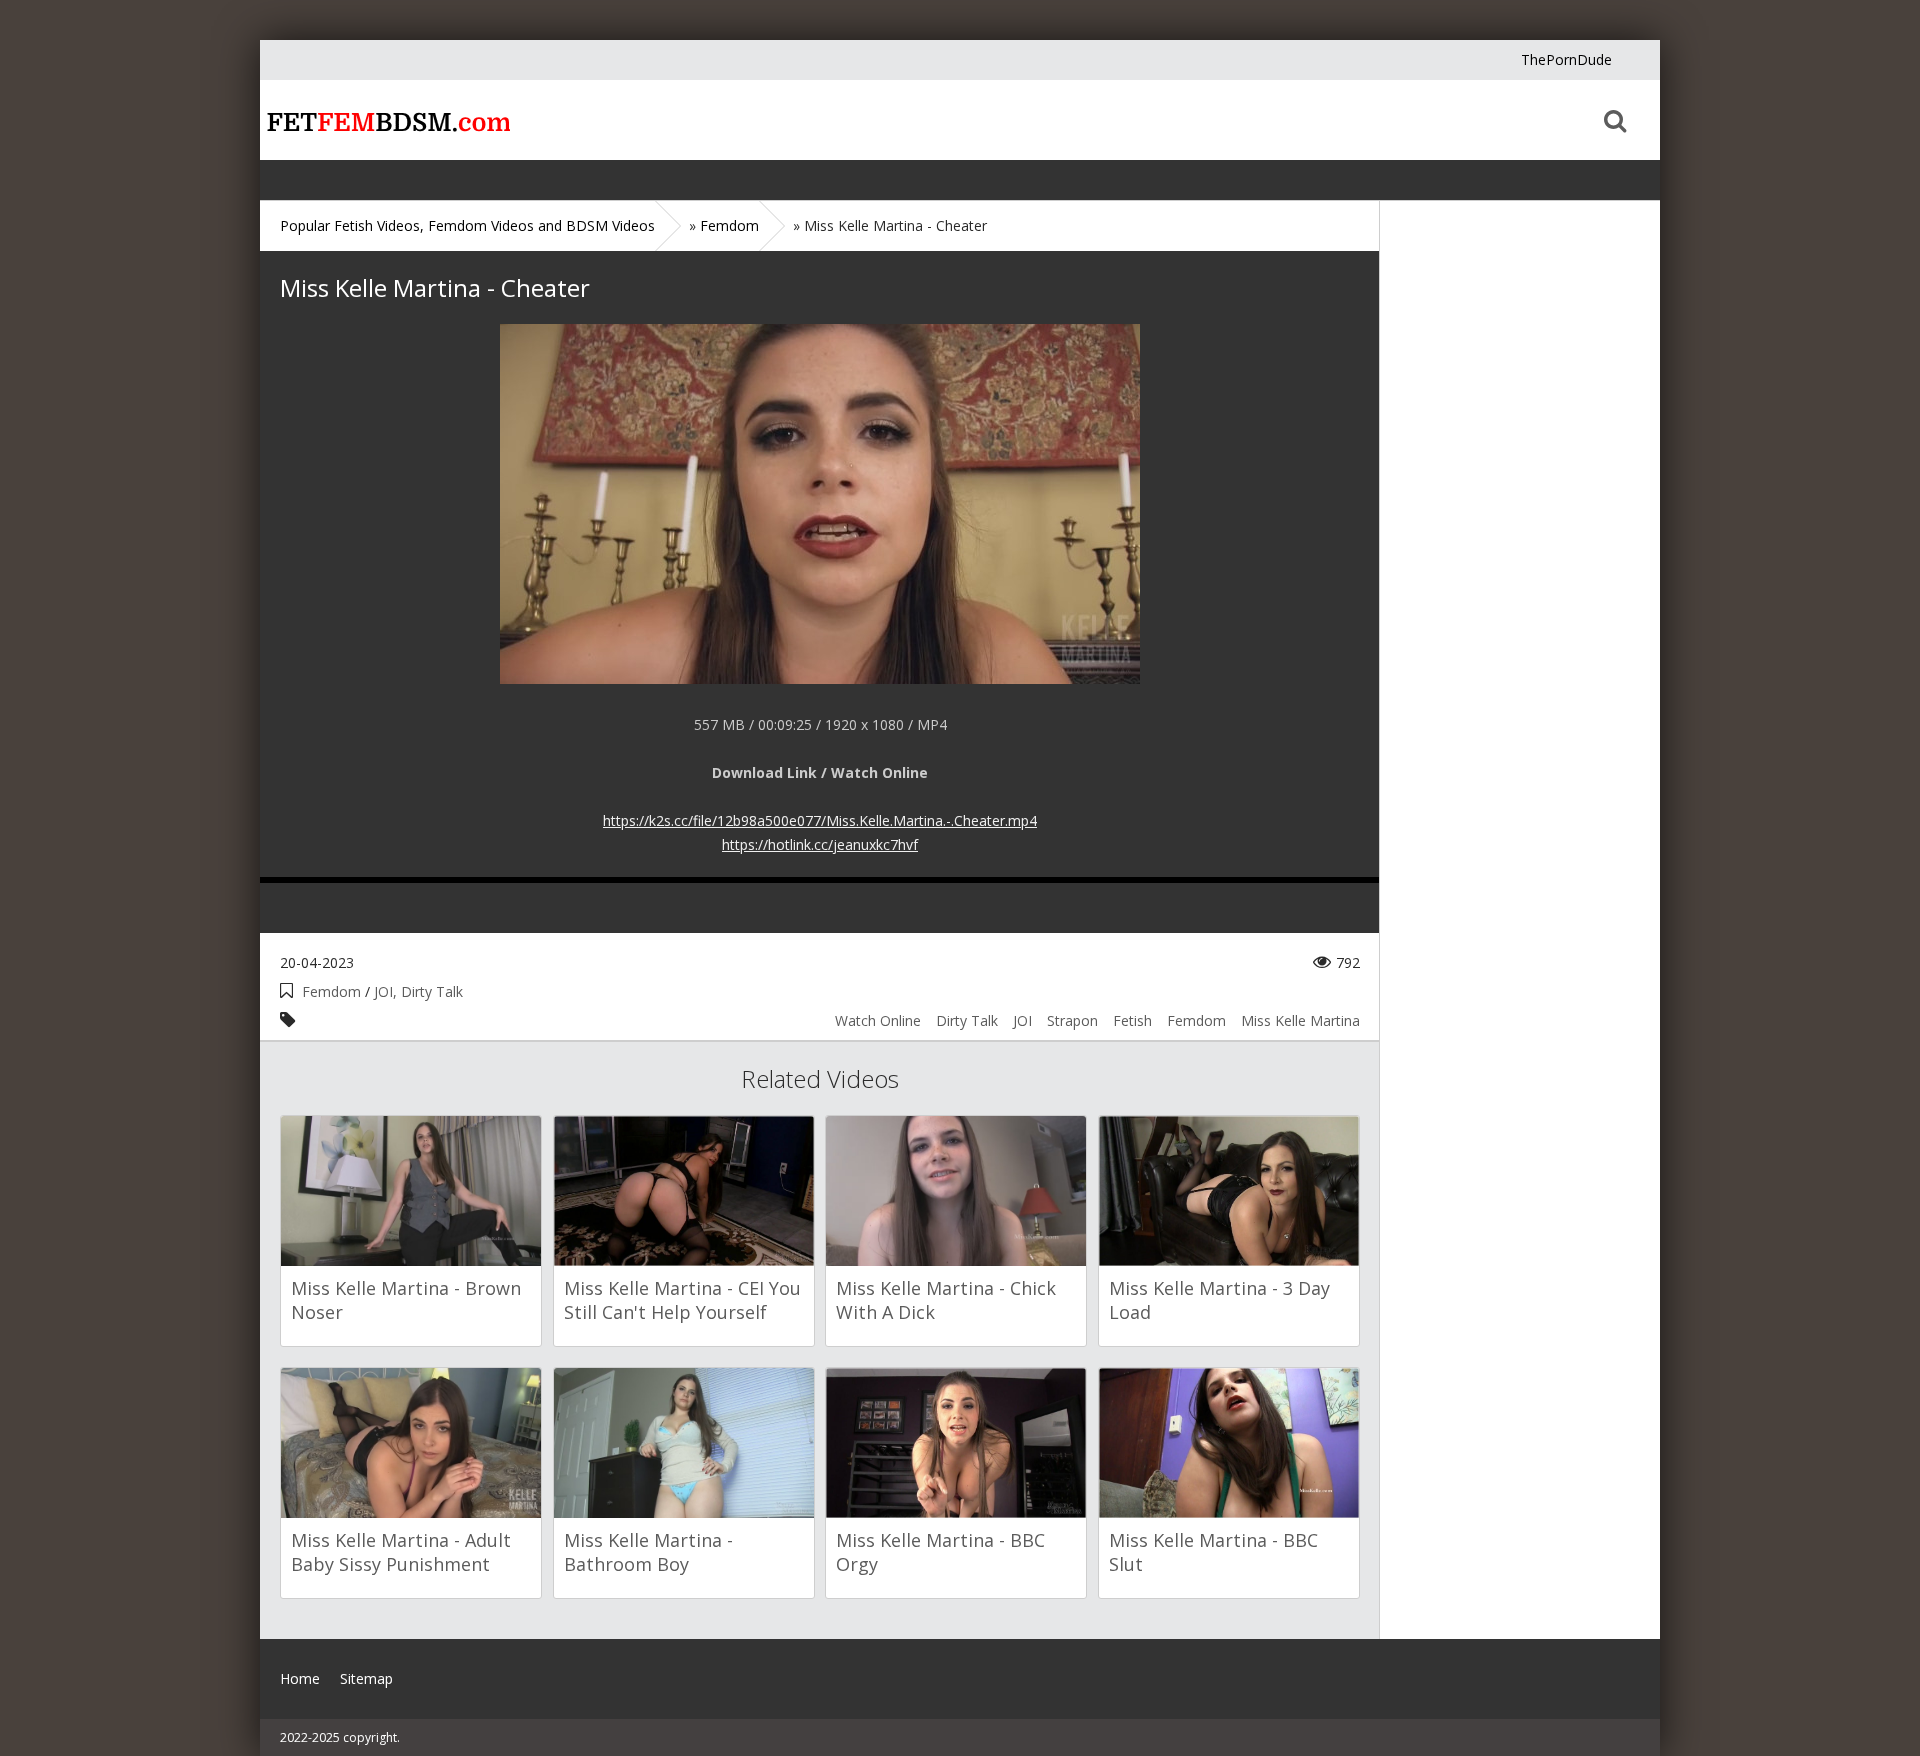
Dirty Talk (967, 1020)
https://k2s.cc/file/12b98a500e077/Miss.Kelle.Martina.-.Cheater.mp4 (820, 820)
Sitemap (366, 1678)
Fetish (1132, 1020)
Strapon (1072, 1020)
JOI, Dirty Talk (418, 991)
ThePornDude (1566, 59)
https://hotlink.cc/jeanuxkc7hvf (820, 844)
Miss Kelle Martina (1300, 1020)
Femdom (331, 991)
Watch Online (878, 1020)
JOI (1022, 1020)
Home (385, 120)
